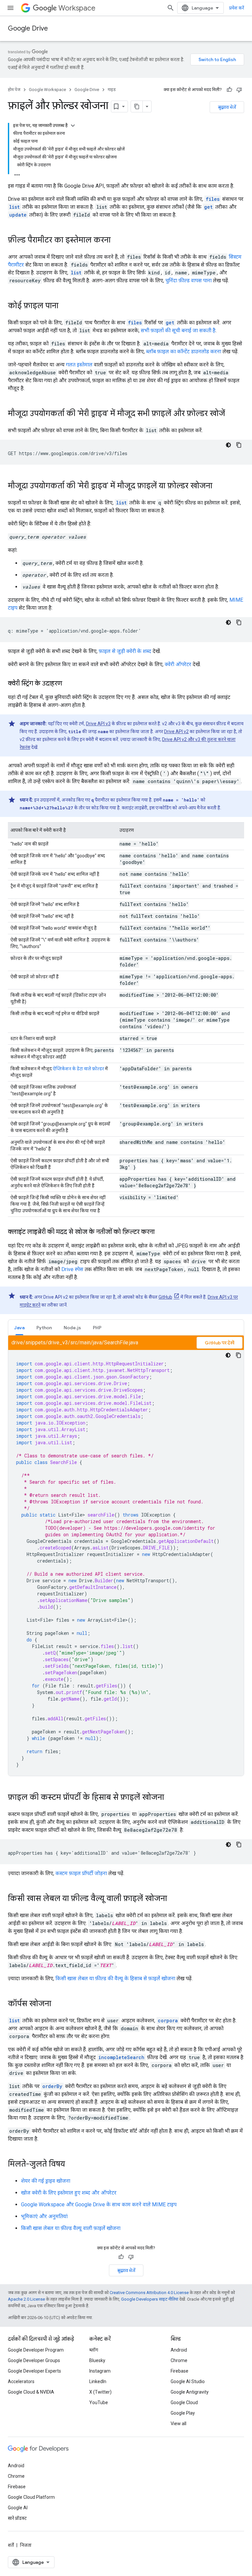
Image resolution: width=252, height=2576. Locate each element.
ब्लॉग (94, 2350)
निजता (26, 2545)
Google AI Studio (188, 2381)
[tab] (19, 1327)
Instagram (100, 2371)
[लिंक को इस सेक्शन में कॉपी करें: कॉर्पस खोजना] (58, 2004)
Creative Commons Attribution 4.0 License (149, 2293)
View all (178, 2424)
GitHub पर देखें (220, 1343)
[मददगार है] (229, 90)
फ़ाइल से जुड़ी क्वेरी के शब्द (125, 651)
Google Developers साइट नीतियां (150, 2299)
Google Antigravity (190, 2392)
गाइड (112, 90)
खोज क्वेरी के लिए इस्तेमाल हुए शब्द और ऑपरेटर (69, 2193)
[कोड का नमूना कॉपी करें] (239, 445)
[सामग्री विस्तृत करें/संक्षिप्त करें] (73, 126)
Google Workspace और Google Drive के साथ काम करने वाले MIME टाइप (99, 2205)
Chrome (179, 2360)
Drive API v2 (176, 731)
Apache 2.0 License (26, 2299)
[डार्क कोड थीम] (228, 445)
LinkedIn (98, 2381)
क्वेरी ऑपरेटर (178, 664)
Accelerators (21, 2381)
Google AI (18, 2508)
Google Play (183, 2413)
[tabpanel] (126, 1556)
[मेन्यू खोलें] (10, 8)
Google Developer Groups (34, 2360)
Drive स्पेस (72, 1269)
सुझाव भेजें (227, 107)
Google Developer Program (36, 2350)
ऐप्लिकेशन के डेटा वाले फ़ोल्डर (78, 1069)
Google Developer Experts (34, 2371)
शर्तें (11, 2545)
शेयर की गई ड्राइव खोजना (46, 2181)
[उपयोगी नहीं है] (239, 90)
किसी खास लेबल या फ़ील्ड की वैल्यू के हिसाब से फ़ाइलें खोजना (115, 1978)
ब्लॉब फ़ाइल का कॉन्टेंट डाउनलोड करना (184, 351)
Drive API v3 (98, 724)
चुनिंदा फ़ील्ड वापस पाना (189, 280)
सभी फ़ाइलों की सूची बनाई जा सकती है (178, 330)
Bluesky (97, 2360)
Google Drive (28, 28)
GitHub (165, 1297)
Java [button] (19, 1328)
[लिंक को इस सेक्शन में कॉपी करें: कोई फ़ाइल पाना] (65, 306)
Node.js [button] (72, 1328)
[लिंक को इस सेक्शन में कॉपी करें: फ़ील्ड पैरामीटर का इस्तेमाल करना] (117, 241)
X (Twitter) (100, 2392)
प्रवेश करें (237, 8)
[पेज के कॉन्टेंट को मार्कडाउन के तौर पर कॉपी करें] (137, 106)
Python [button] (44, 1328)
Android (179, 2350)
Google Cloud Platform (31, 2497)
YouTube (99, 2402)
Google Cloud (184, 2402)
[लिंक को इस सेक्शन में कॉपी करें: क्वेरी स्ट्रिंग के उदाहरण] (69, 684)
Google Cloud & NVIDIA (31, 2392)
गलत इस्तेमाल (79, 365)
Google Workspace (47, 90)
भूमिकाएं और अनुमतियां (44, 2216)
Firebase (179, 2371)
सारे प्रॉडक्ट (17, 2518)
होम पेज (14, 90)
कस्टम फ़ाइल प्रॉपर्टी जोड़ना (81, 1873)
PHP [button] (97, 1328)
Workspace (77, 8)
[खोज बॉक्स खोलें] (171, 8)
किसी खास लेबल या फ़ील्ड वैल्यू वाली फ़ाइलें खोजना (71, 2228)
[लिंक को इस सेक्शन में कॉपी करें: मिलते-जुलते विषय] (72, 2165)
